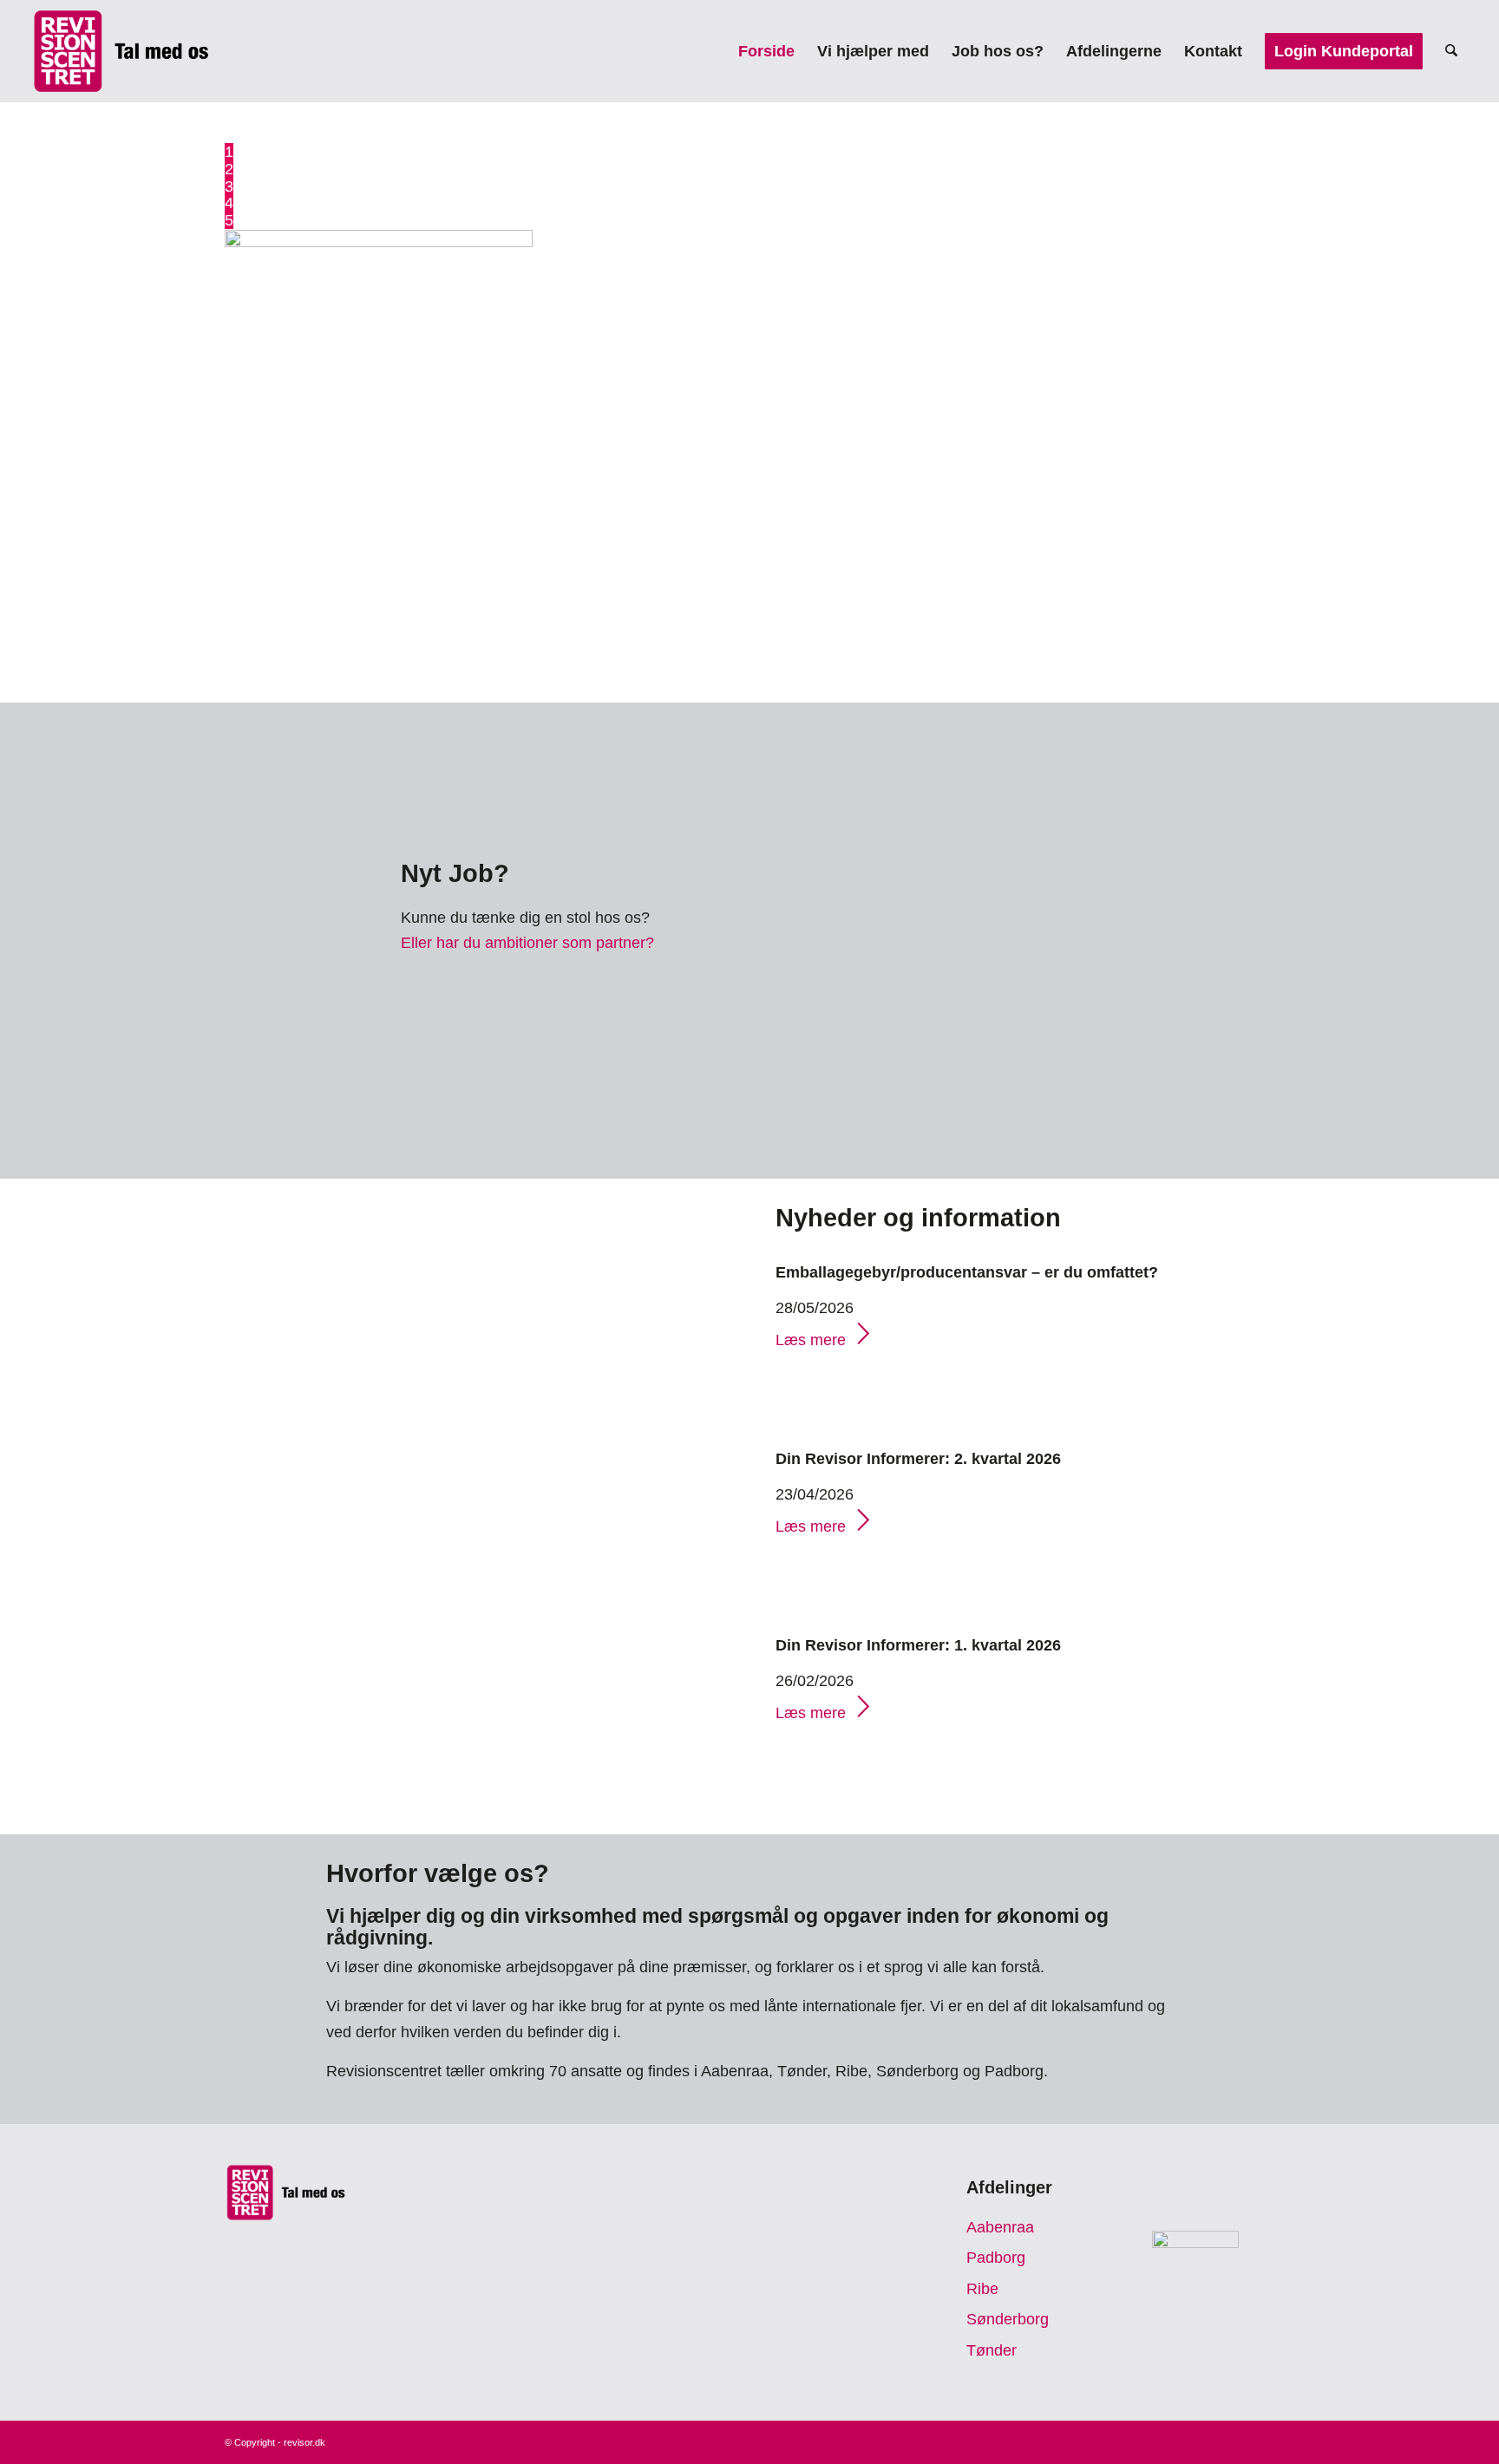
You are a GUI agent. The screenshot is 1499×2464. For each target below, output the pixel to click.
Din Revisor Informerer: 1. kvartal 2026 (918, 1645)
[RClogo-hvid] (121, 51)
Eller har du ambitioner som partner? (527, 943)
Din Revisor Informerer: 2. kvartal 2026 (918, 1459)
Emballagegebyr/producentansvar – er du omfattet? (967, 1272)
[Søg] (1451, 51)
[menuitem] (766, 51)
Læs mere (811, 1340)
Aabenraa (1000, 2227)
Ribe (982, 2289)
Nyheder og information (918, 1218)
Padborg (996, 2258)
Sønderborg (1008, 2319)
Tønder (992, 2350)
